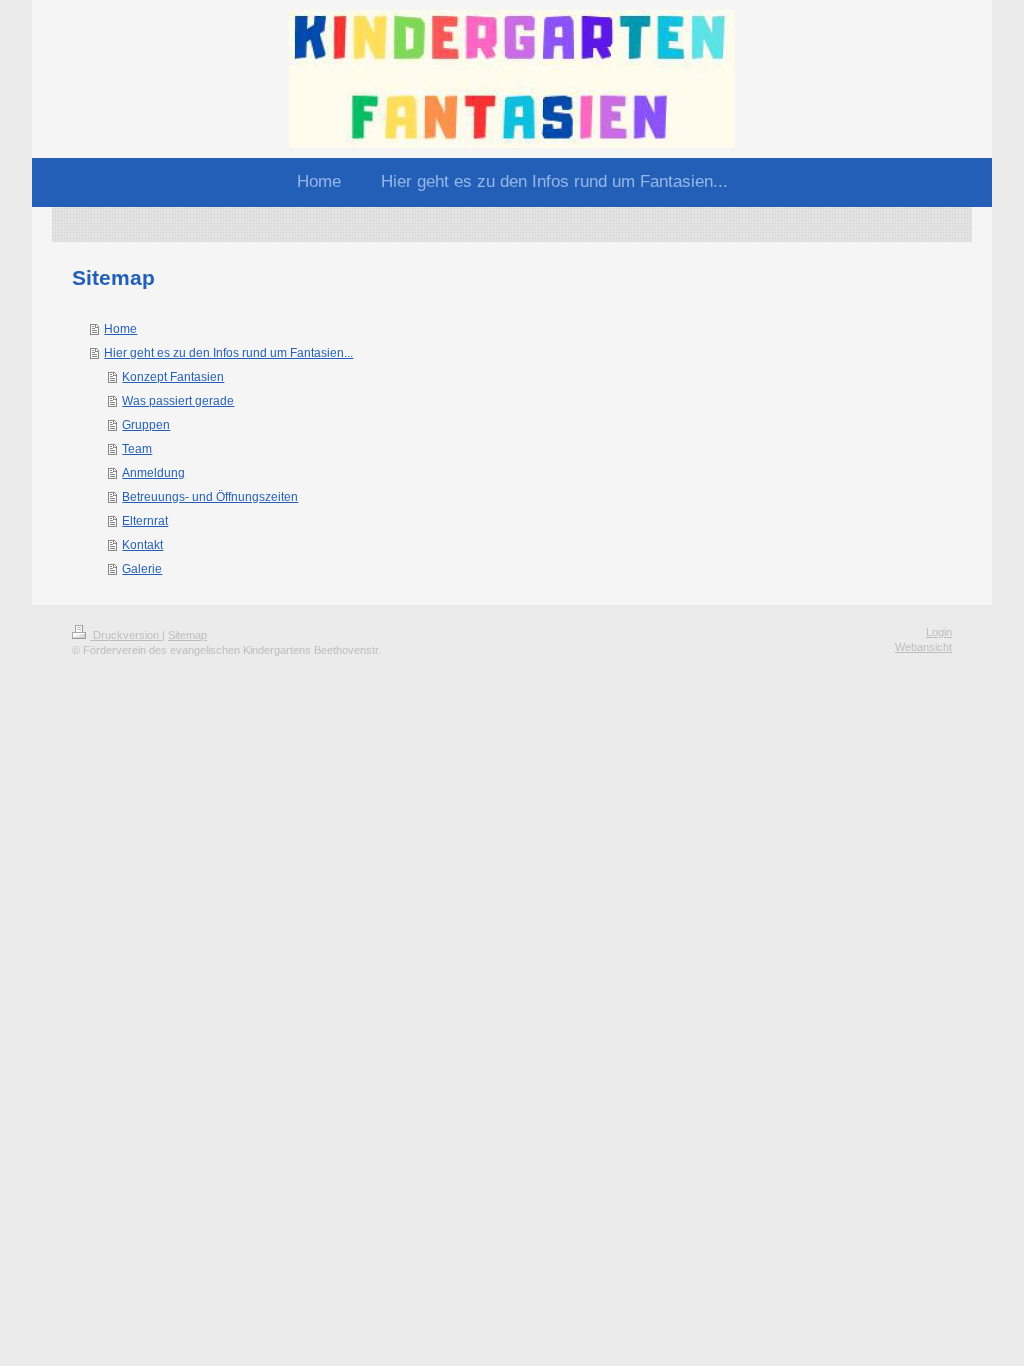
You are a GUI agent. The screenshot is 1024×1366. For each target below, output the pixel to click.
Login (939, 632)
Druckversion (126, 635)
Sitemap (187, 635)
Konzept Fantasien (173, 377)
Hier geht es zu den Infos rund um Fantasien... (228, 353)
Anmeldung (153, 473)
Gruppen (146, 425)
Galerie (142, 569)
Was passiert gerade (178, 401)
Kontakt (142, 545)
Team (137, 449)
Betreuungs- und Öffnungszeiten (210, 497)
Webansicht (923, 647)
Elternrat (145, 521)
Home (120, 329)
